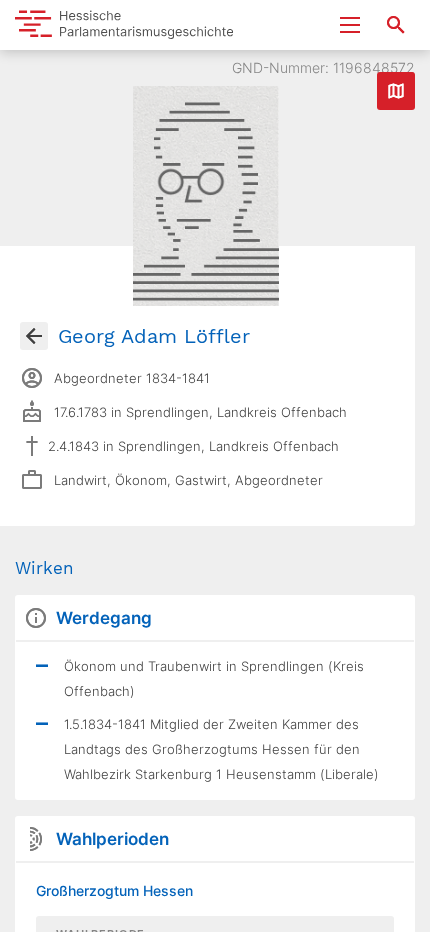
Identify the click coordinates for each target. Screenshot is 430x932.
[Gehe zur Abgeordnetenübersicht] (34, 336)
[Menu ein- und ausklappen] (350, 25)
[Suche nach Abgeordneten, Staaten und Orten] (396, 25)
